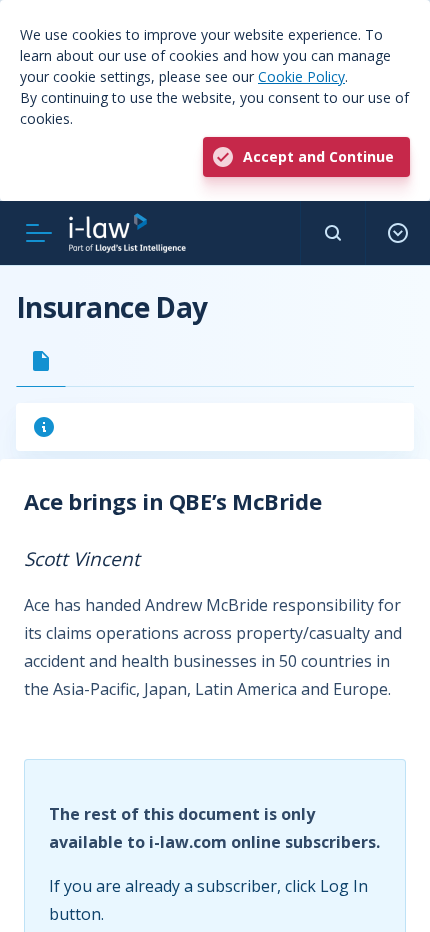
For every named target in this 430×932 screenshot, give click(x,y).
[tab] (41, 361)
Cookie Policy (301, 76)
